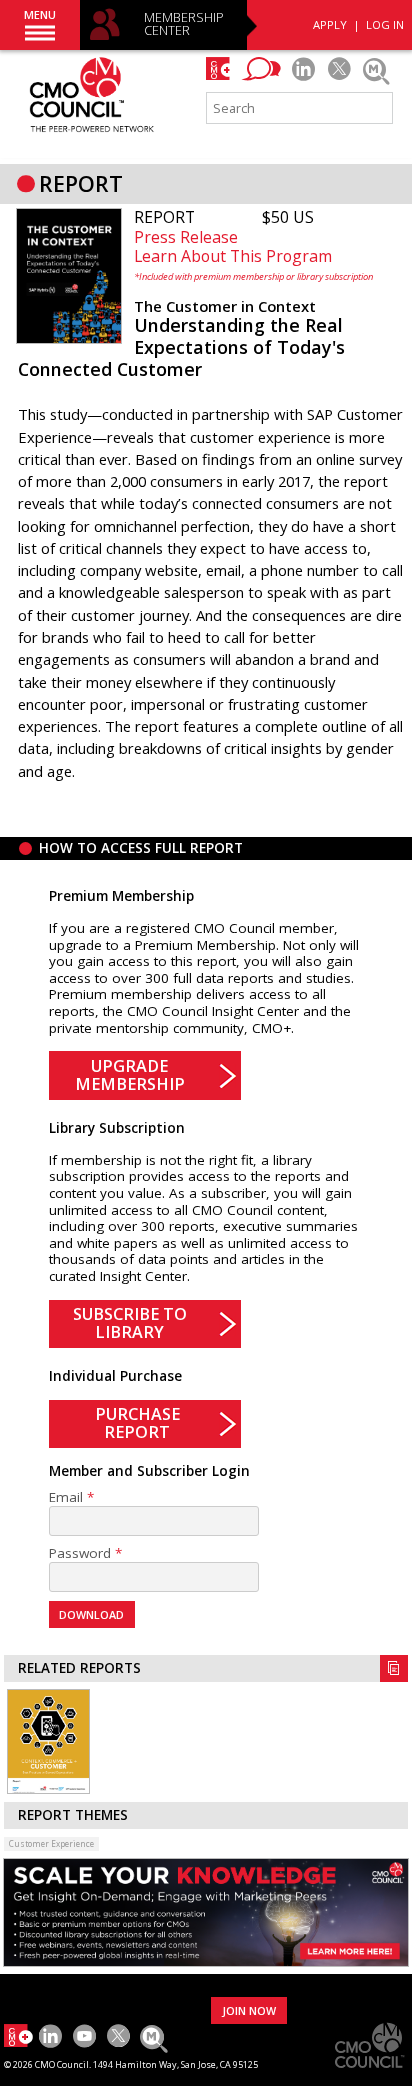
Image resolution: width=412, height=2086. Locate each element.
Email (66, 1497)
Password (80, 1553)
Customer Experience (51, 1843)
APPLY (330, 24)
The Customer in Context (225, 306)
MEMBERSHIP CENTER (184, 24)
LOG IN (385, 24)
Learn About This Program (233, 256)
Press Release (186, 237)
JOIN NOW (249, 2010)
